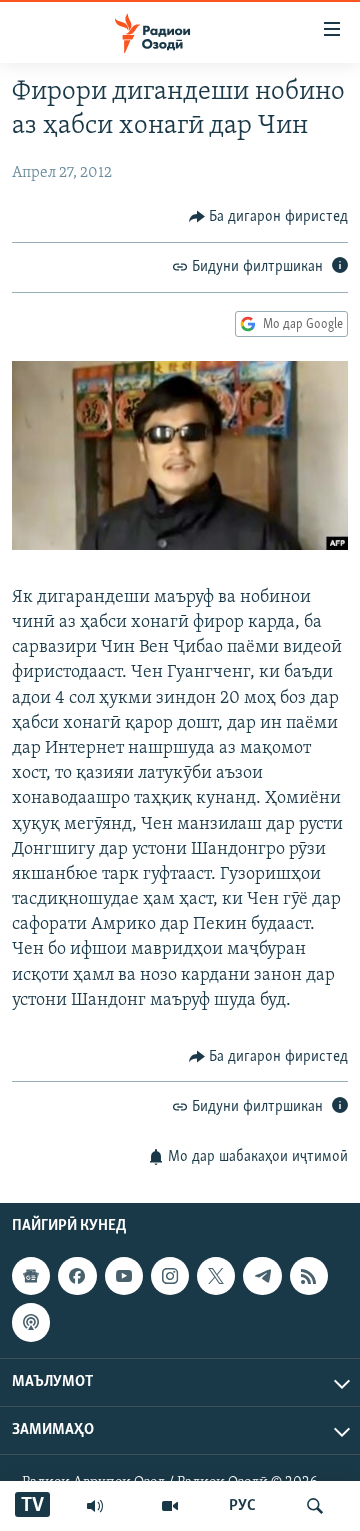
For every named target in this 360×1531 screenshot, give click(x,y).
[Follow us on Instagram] (170, 1276)
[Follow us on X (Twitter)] (216, 1276)
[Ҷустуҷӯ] (315, 1506)
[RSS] (309, 1276)
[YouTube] (170, 1506)
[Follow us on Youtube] (124, 1276)
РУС (242, 1506)
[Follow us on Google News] (31, 1276)
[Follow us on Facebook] (77, 1276)
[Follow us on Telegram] (262, 1276)
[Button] (269, 217)
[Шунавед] (95, 1506)
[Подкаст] (31, 1322)
